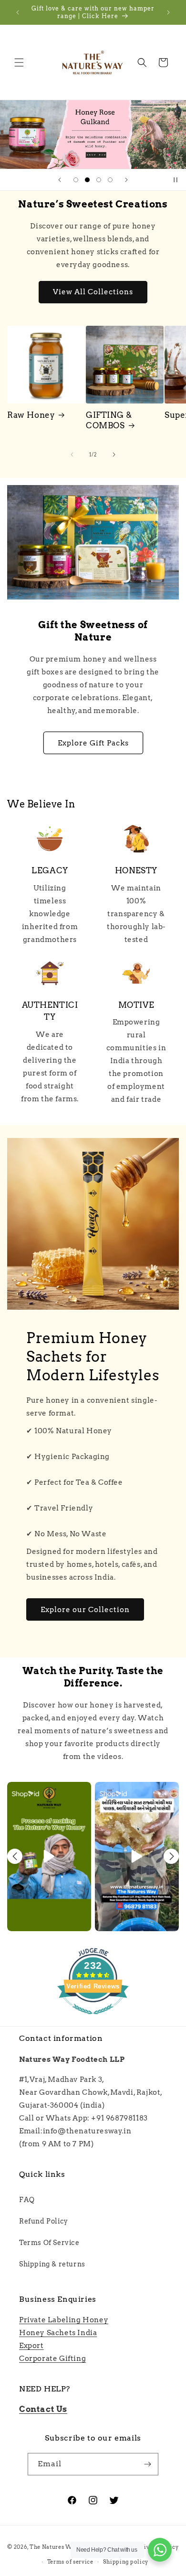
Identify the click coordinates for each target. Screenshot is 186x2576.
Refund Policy (44, 2221)
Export (31, 2346)
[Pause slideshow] (176, 180)
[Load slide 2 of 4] (87, 180)
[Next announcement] (168, 12)
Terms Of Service (49, 2243)
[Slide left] (72, 455)
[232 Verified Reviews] (93, 2019)
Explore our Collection (85, 1610)
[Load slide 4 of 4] (110, 180)
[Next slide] (126, 180)
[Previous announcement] (18, 12)
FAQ (27, 2200)
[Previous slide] (60, 180)
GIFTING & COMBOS (109, 420)
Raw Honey (31, 415)
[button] (19, 62)
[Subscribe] (147, 2464)
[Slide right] (114, 455)
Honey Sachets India (58, 2333)
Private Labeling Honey (64, 2320)
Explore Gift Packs (93, 743)
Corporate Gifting (52, 2359)
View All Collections (93, 292)
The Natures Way (54, 2547)
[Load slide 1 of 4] (76, 180)
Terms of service (70, 2562)
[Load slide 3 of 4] (99, 180)
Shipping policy (126, 2562)
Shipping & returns (52, 2264)
